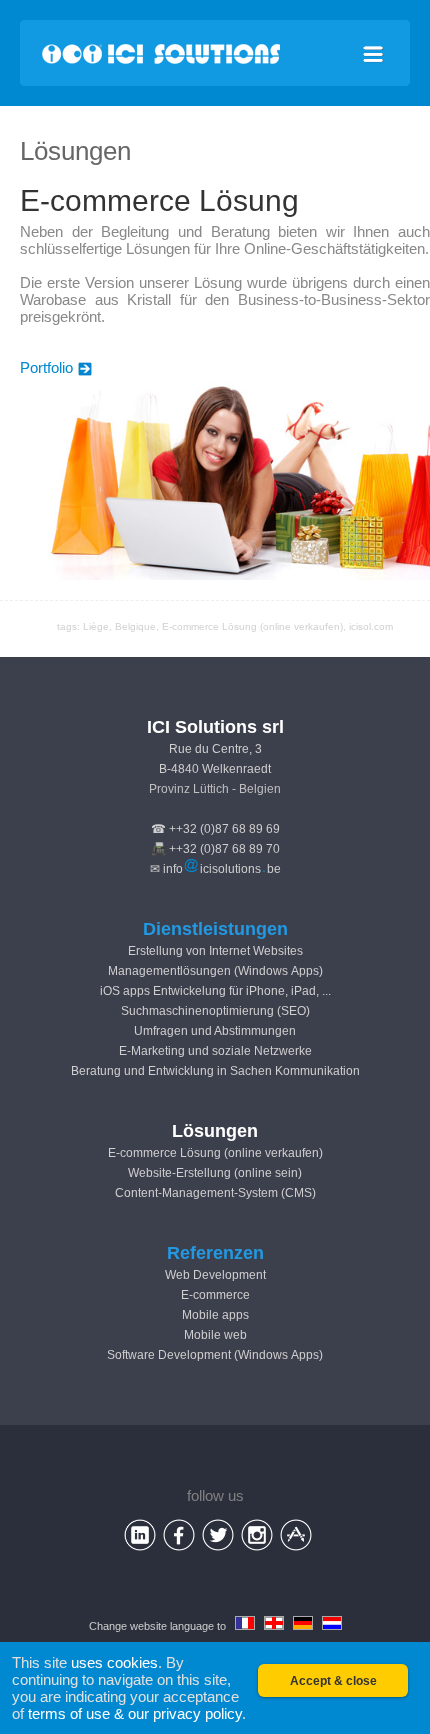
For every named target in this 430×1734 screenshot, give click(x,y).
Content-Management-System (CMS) (215, 1193)
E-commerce (215, 1295)
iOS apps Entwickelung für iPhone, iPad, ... (215, 991)
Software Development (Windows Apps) (215, 1355)
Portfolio (46, 367)
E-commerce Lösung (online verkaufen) (215, 1153)
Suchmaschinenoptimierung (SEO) (215, 1011)
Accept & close (333, 1681)
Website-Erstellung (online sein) (215, 1173)
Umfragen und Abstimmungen (215, 1031)
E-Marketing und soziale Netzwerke (215, 1051)
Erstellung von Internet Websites (215, 951)
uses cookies (114, 1662)
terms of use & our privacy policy (135, 1713)
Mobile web (215, 1335)
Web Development (215, 1275)
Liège (96, 626)
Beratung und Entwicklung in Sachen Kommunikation (215, 1071)
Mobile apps (215, 1315)
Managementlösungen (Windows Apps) (215, 971)
